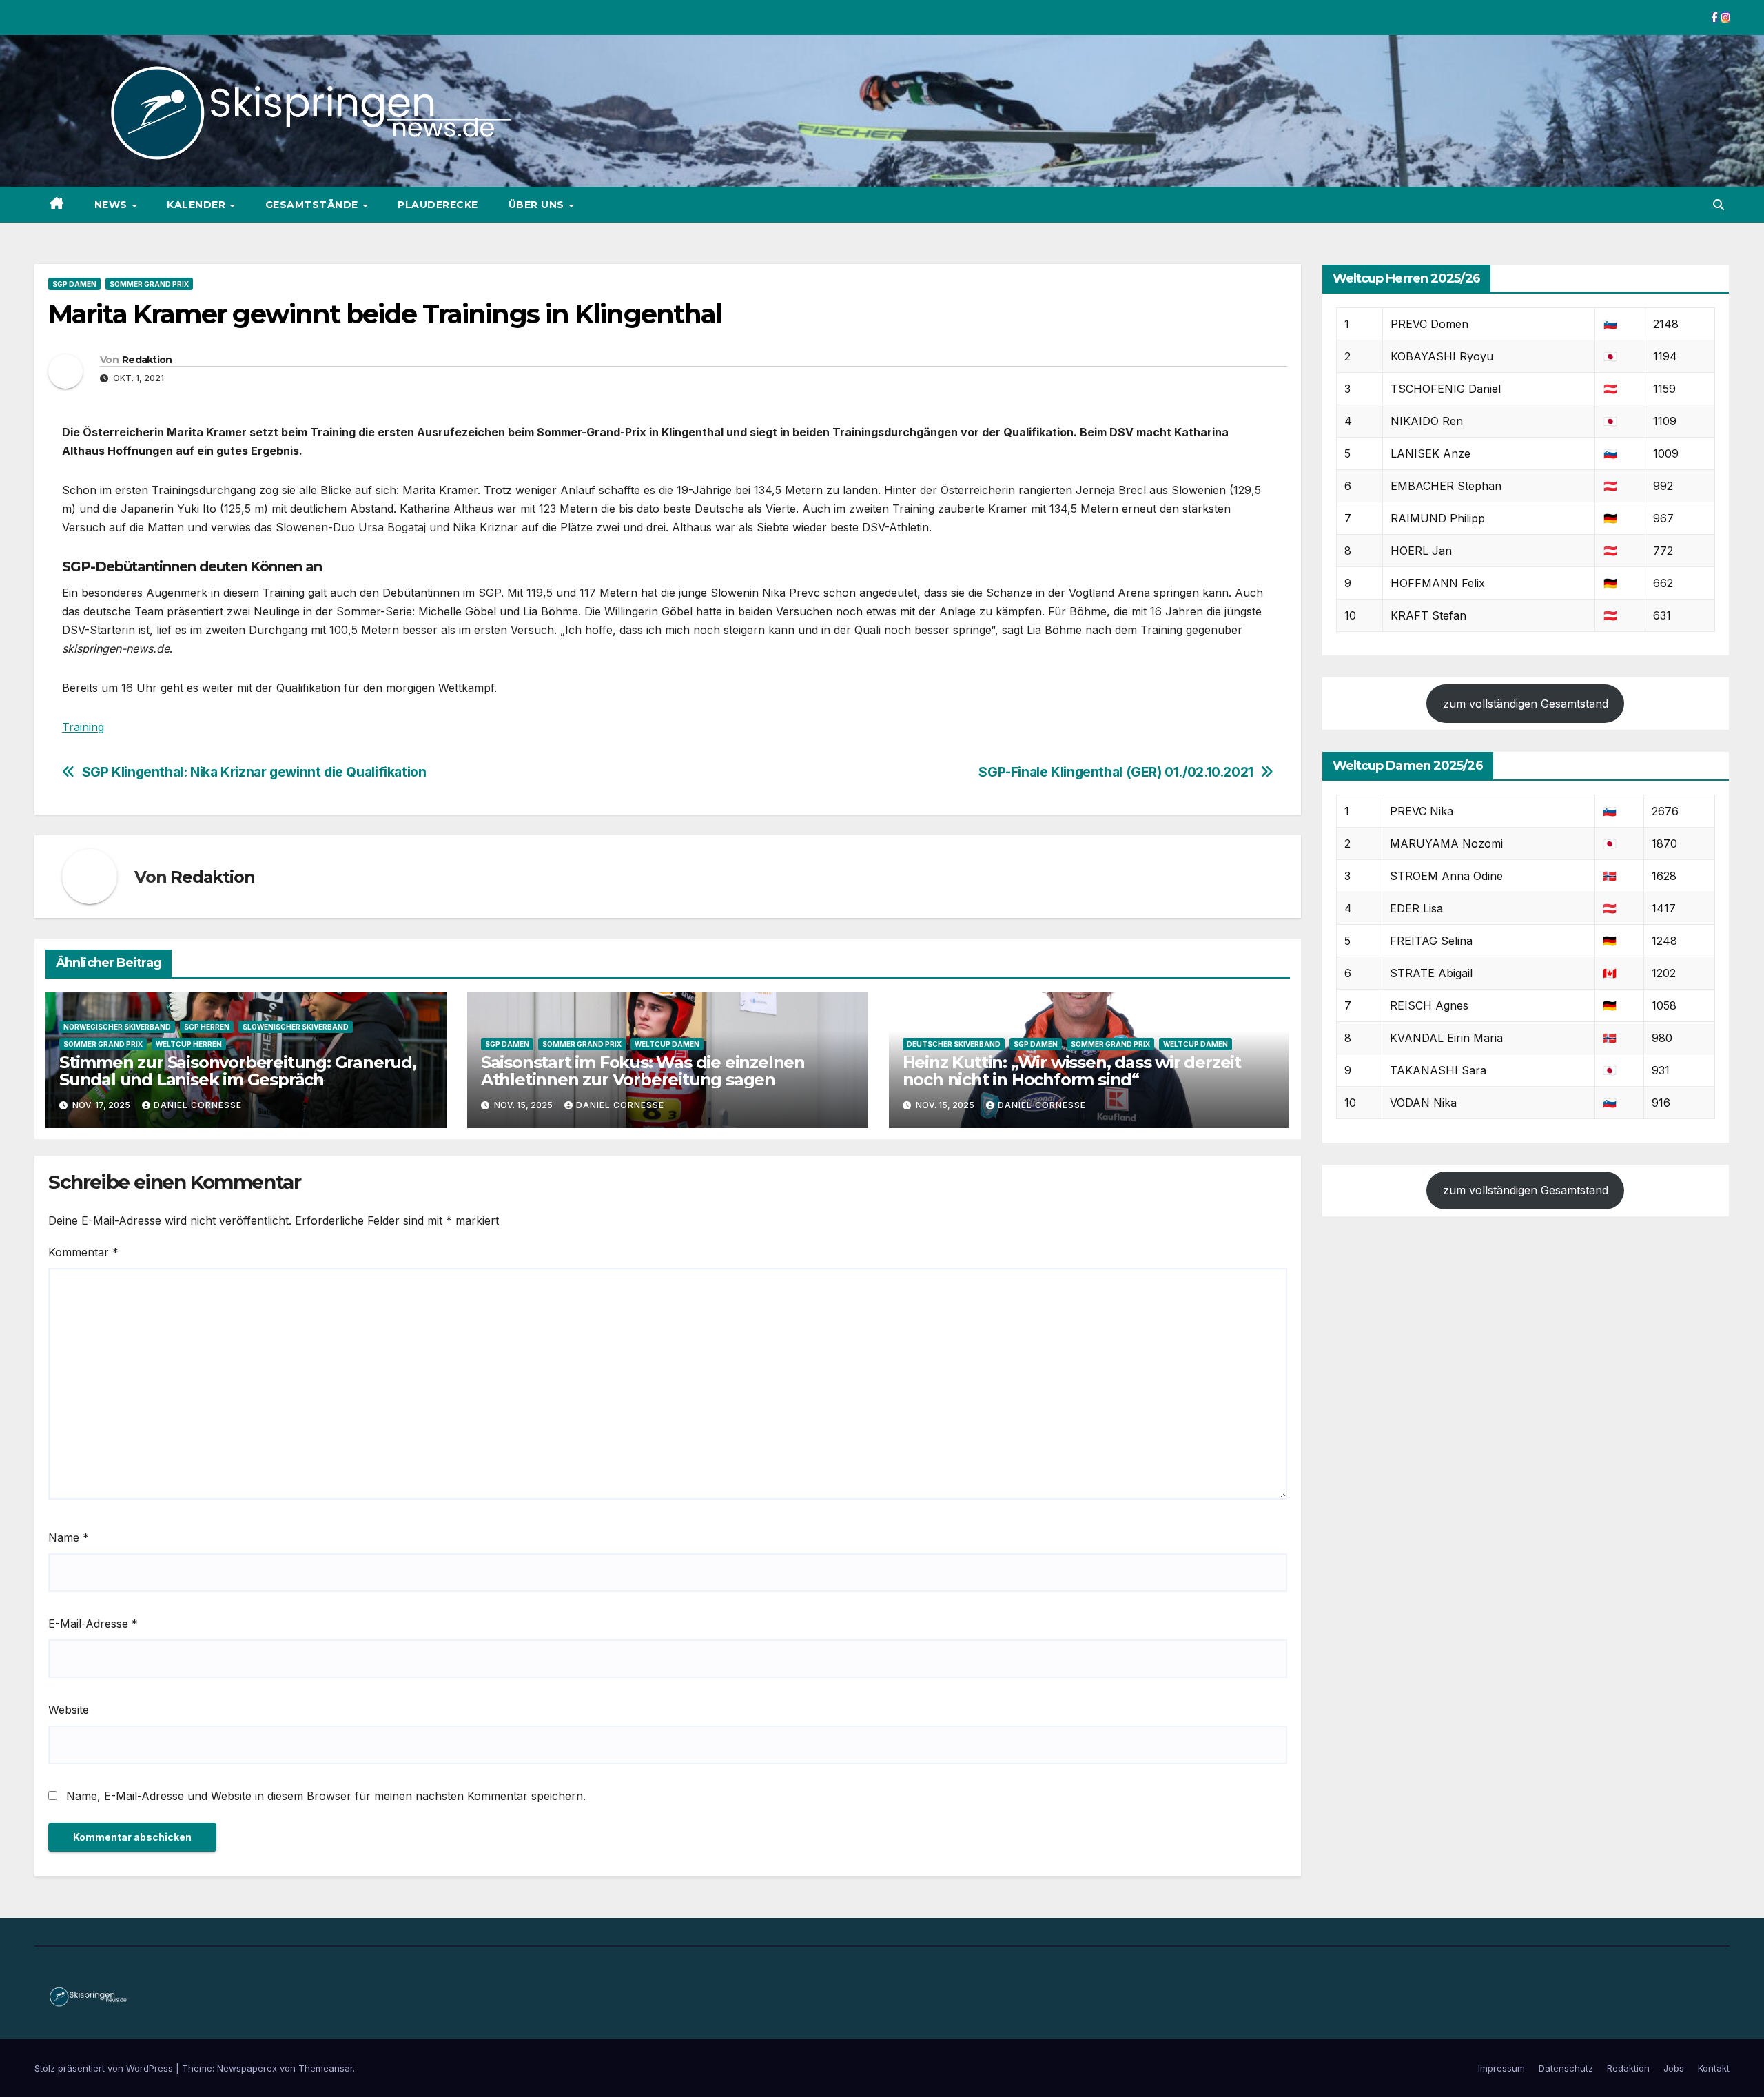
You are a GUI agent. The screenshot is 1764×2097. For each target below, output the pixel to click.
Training (83, 727)
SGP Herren (207, 1027)
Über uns (538, 205)
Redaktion (147, 360)
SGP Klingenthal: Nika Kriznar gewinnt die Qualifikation (254, 772)
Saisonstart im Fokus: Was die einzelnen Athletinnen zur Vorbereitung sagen (643, 1071)
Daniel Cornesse (198, 1105)
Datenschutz (1566, 2068)
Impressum (1501, 2068)
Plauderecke (438, 205)
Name (69, 1537)
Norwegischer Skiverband (117, 1027)
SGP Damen (74, 284)
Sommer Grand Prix (149, 284)
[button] (1719, 205)
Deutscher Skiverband (954, 1044)
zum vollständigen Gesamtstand (1526, 704)
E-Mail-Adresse (93, 1624)
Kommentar (83, 1252)
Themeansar (326, 2068)
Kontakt (1714, 2068)
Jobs (1674, 2068)
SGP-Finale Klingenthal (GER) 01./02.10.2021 (1116, 772)
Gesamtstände (314, 205)
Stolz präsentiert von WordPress (105, 2068)
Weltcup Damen (667, 1044)
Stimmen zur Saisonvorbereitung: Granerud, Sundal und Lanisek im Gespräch (238, 1071)
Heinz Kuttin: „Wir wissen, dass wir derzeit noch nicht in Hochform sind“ (1072, 1071)
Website (69, 1710)
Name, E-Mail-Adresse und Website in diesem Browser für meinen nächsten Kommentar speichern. (326, 1796)
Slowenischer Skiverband (296, 1027)
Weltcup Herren (189, 1044)
